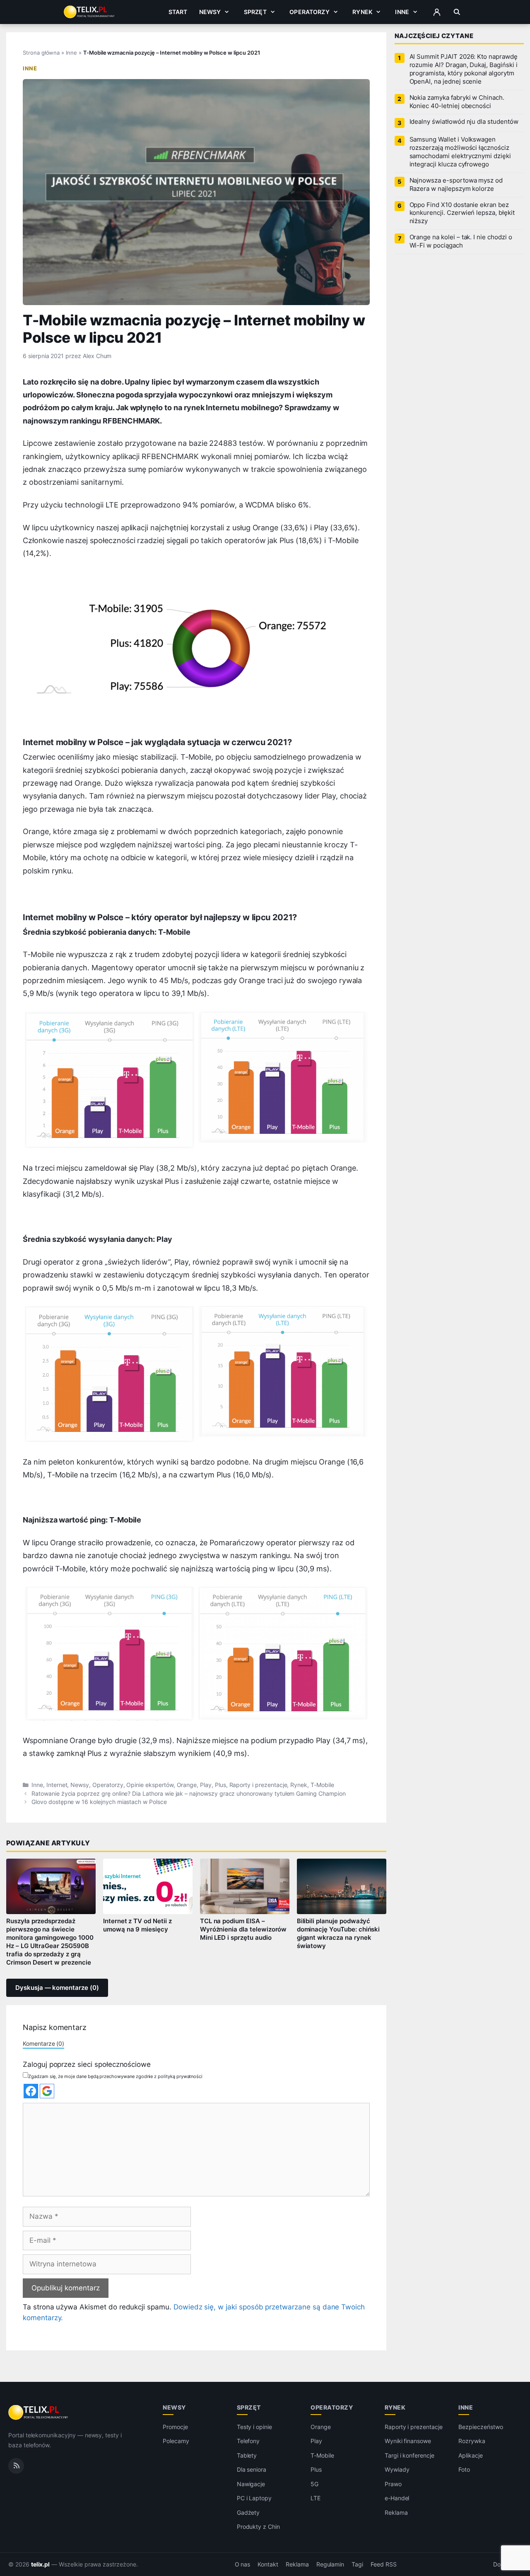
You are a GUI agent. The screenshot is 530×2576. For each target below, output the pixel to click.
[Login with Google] (47, 2091)
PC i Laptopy (254, 2498)
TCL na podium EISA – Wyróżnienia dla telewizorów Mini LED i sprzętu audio (243, 1929)
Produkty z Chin (258, 2527)
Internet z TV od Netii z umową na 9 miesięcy (137, 1925)
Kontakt (268, 2564)
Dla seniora (252, 2469)
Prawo (393, 2484)
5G (314, 2484)
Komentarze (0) (43, 2043)
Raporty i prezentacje (258, 1785)
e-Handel (397, 2498)
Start (178, 12)
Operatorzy (309, 12)
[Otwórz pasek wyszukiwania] (457, 12)
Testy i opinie (254, 2427)
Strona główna (41, 53)
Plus (220, 1785)
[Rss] (16, 2465)
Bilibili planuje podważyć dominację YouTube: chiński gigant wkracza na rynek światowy (338, 1934)
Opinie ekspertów (150, 1785)
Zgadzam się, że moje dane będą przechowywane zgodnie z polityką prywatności (115, 2076)
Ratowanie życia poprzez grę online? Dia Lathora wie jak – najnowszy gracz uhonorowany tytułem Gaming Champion (188, 1794)
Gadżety (248, 2512)
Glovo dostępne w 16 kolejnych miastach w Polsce (99, 1802)
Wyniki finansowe (408, 2441)
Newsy (210, 12)
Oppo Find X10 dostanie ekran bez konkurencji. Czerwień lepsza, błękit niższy (462, 213)
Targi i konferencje (410, 2455)
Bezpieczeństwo (481, 2427)
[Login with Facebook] (31, 2091)
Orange (187, 1785)
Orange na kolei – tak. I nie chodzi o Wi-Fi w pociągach (461, 241)
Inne (402, 12)
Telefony (248, 2441)
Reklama (396, 2512)
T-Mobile (322, 1785)
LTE (316, 2498)
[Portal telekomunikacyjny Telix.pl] (39, 2412)
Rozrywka (472, 2441)
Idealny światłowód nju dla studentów (464, 122)
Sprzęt (255, 12)
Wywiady (397, 2469)
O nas (243, 2564)
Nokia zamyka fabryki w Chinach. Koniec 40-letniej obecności (457, 102)
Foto (464, 2469)
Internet (57, 1785)
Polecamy (176, 2441)
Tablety (247, 2455)
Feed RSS (384, 2564)
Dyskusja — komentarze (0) (57, 1988)
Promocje (175, 2427)
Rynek (362, 12)
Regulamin (330, 2564)
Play (206, 1785)
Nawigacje (251, 2484)
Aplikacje (471, 2455)
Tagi (357, 2564)
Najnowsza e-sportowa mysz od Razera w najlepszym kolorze (456, 185)
